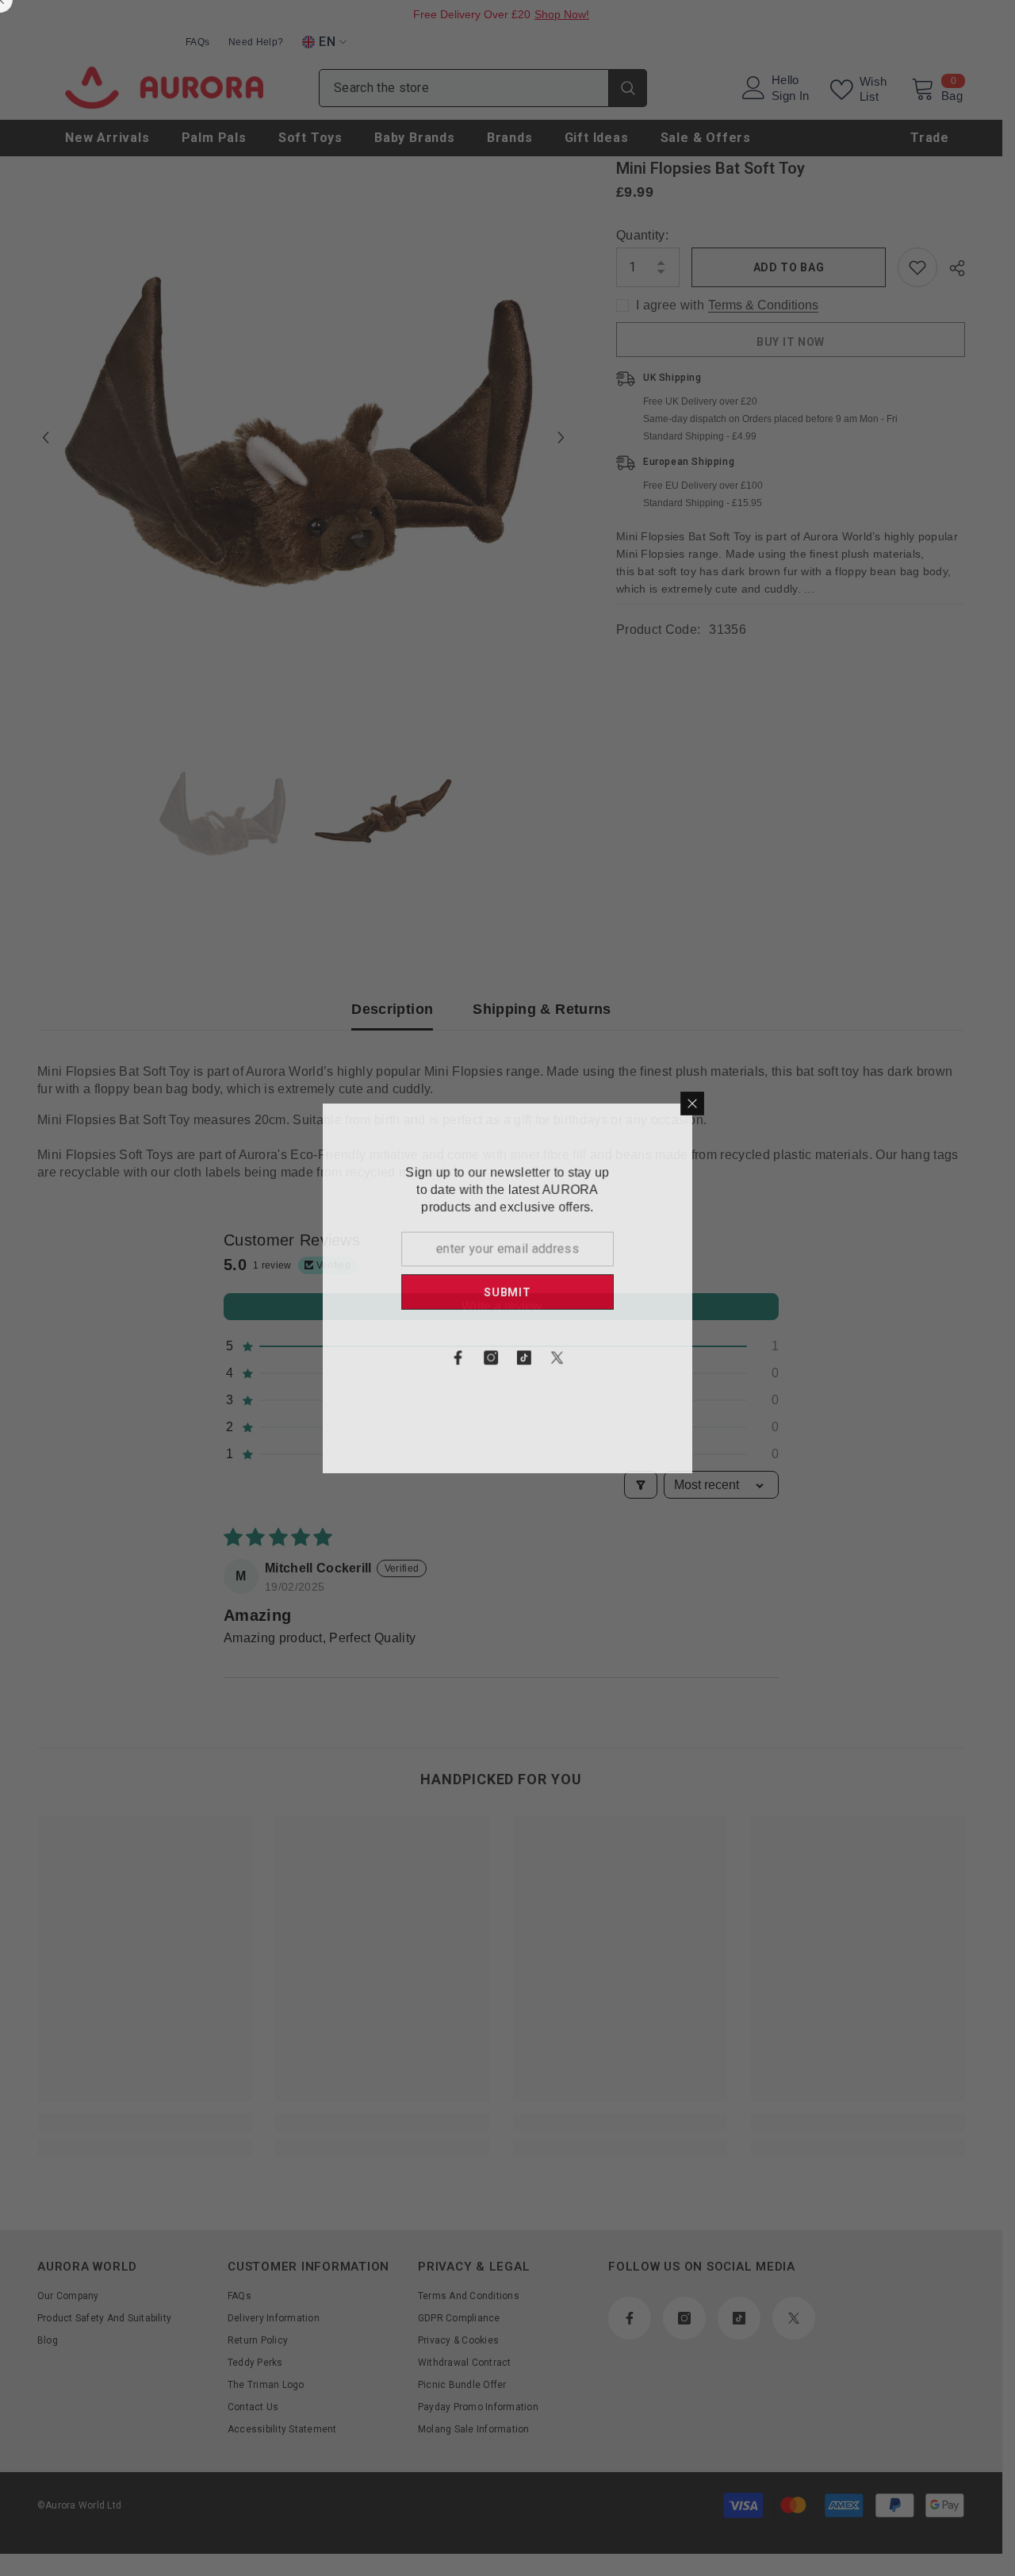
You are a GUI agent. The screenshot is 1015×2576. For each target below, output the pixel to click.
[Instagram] (651, 1358)
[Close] (854, 1102)
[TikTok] (684, 1358)
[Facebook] (618, 1358)
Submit (668, 1292)
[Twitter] (718, 1358)
